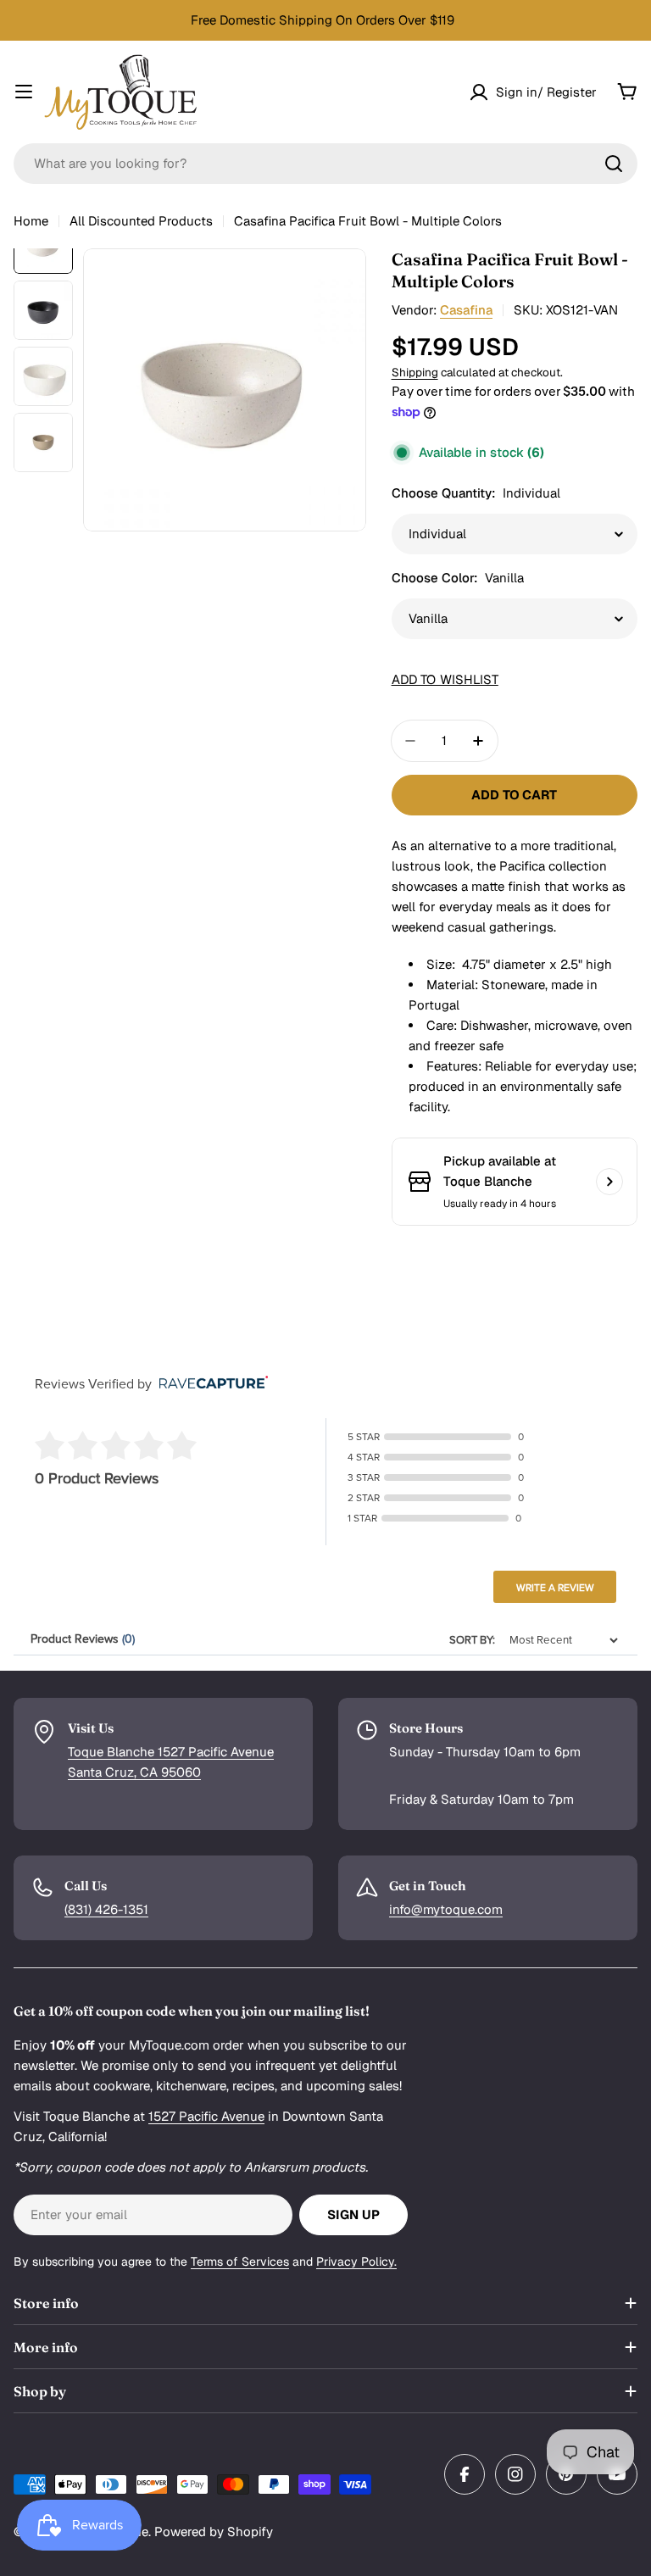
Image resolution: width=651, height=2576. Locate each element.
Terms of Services (240, 2262)
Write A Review (555, 1588)
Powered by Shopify (214, 2531)
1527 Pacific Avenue (206, 2116)
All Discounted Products (141, 221)
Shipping (415, 372)
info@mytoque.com (446, 1909)
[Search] (614, 164)
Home (31, 221)
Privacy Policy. (356, 2262)
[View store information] (609, 1182)
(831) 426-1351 (106, 1909)
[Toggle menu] (24, 92)
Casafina (466, 310)
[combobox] (325, 164)
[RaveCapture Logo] (209, 1384)
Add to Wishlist (445, 679)
